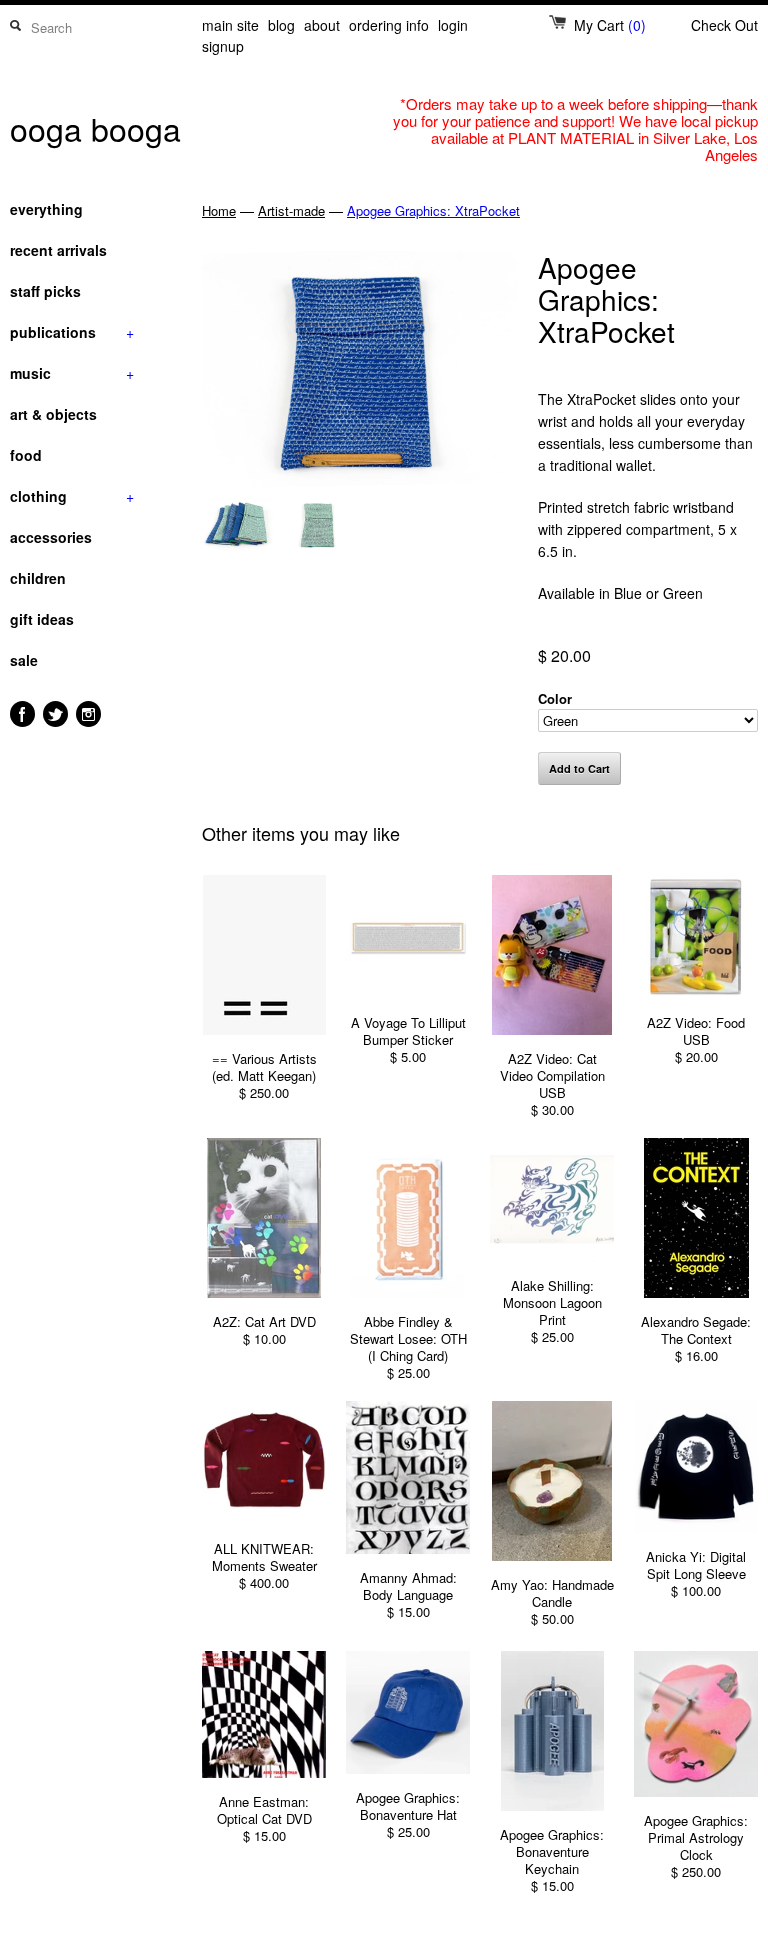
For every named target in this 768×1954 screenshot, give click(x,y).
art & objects (53, 414)
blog (281, 25)
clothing (72, 496)
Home (219, 210)
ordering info (389, 25)
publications (72, 332)
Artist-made (291, 210)
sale (24, 660)
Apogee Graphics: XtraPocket (433, 210)
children (38, 578)
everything (46, 209)
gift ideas (42, 619)
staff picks (45, 291)
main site (230, 25)
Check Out (724, 25)
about (322, 25)
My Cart (610, 25)
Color (555, 698)
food (26, 455)
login (453, 25)
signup (223, 46)
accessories (51, 537)
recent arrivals (58, 250)
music (72, 373)
